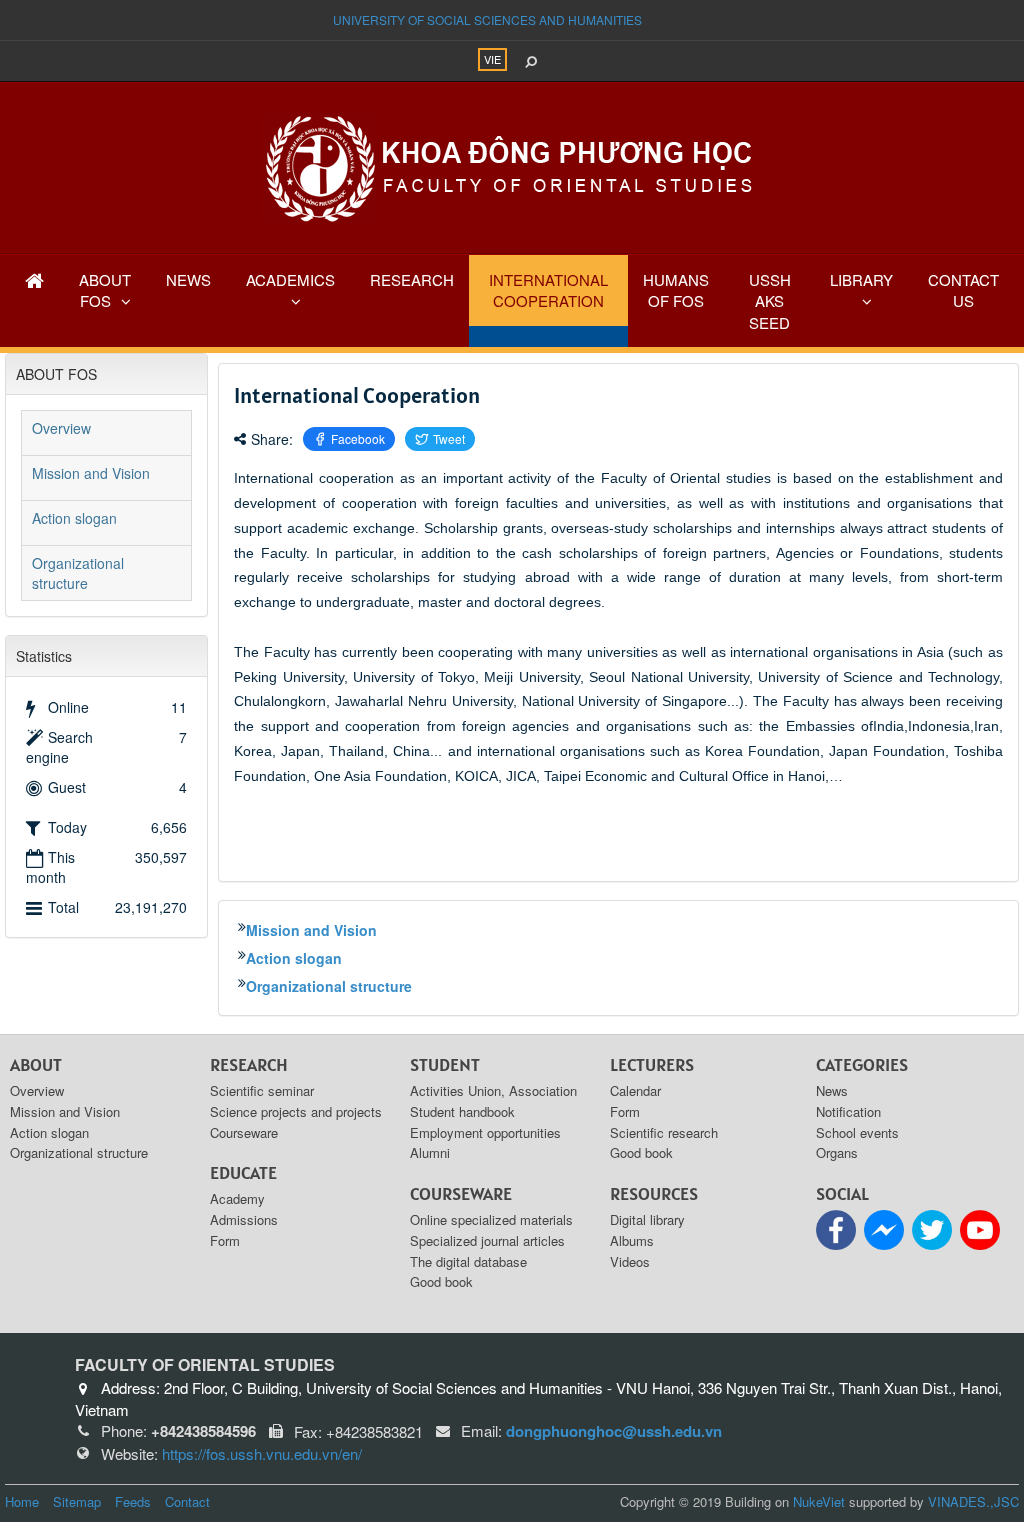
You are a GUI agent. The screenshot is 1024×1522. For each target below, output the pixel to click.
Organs (837, 1152)
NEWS (188, 279)
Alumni (430, 1152)
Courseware (244, 1132)
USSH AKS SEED (770, 301)
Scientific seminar (262, 1090)
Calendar (635, 1090)
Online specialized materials (491, 1219)
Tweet (449, 438)
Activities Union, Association (493, 1090)
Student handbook (462, 1111)
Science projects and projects (296, 1111)
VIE (492, 59)
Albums (632, 1240)
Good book (441, 1281)
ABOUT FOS (105, 290)
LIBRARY (861, 279)
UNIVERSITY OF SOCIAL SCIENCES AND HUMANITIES (487, 19)
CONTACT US (963, 290)
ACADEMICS (290, 279)
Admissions (244, 1219)
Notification (848, 1111)
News (832, 1090)
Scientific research (664, 1132)
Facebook (358, 438)
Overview (61, 428)
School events (857, 1132)
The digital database (468, 1261)
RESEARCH (412, 279)
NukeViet (819, 1501)
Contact (187, 1501)
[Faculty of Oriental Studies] (512, 166)
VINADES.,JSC (973, 1501)
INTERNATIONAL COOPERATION (548, 290)
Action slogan (294, 958)
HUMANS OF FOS (676, 290)
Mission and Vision (311, 930)
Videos (630, 1261)
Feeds (133, 1501)
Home (22, 1501)
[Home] (34, 279)
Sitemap (77, 1501)
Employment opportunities (485, 1132)
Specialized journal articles (487, 1240)
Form (225, 1240)
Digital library (647, 1219)
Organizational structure (329, 986)
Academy (237, 1198)
